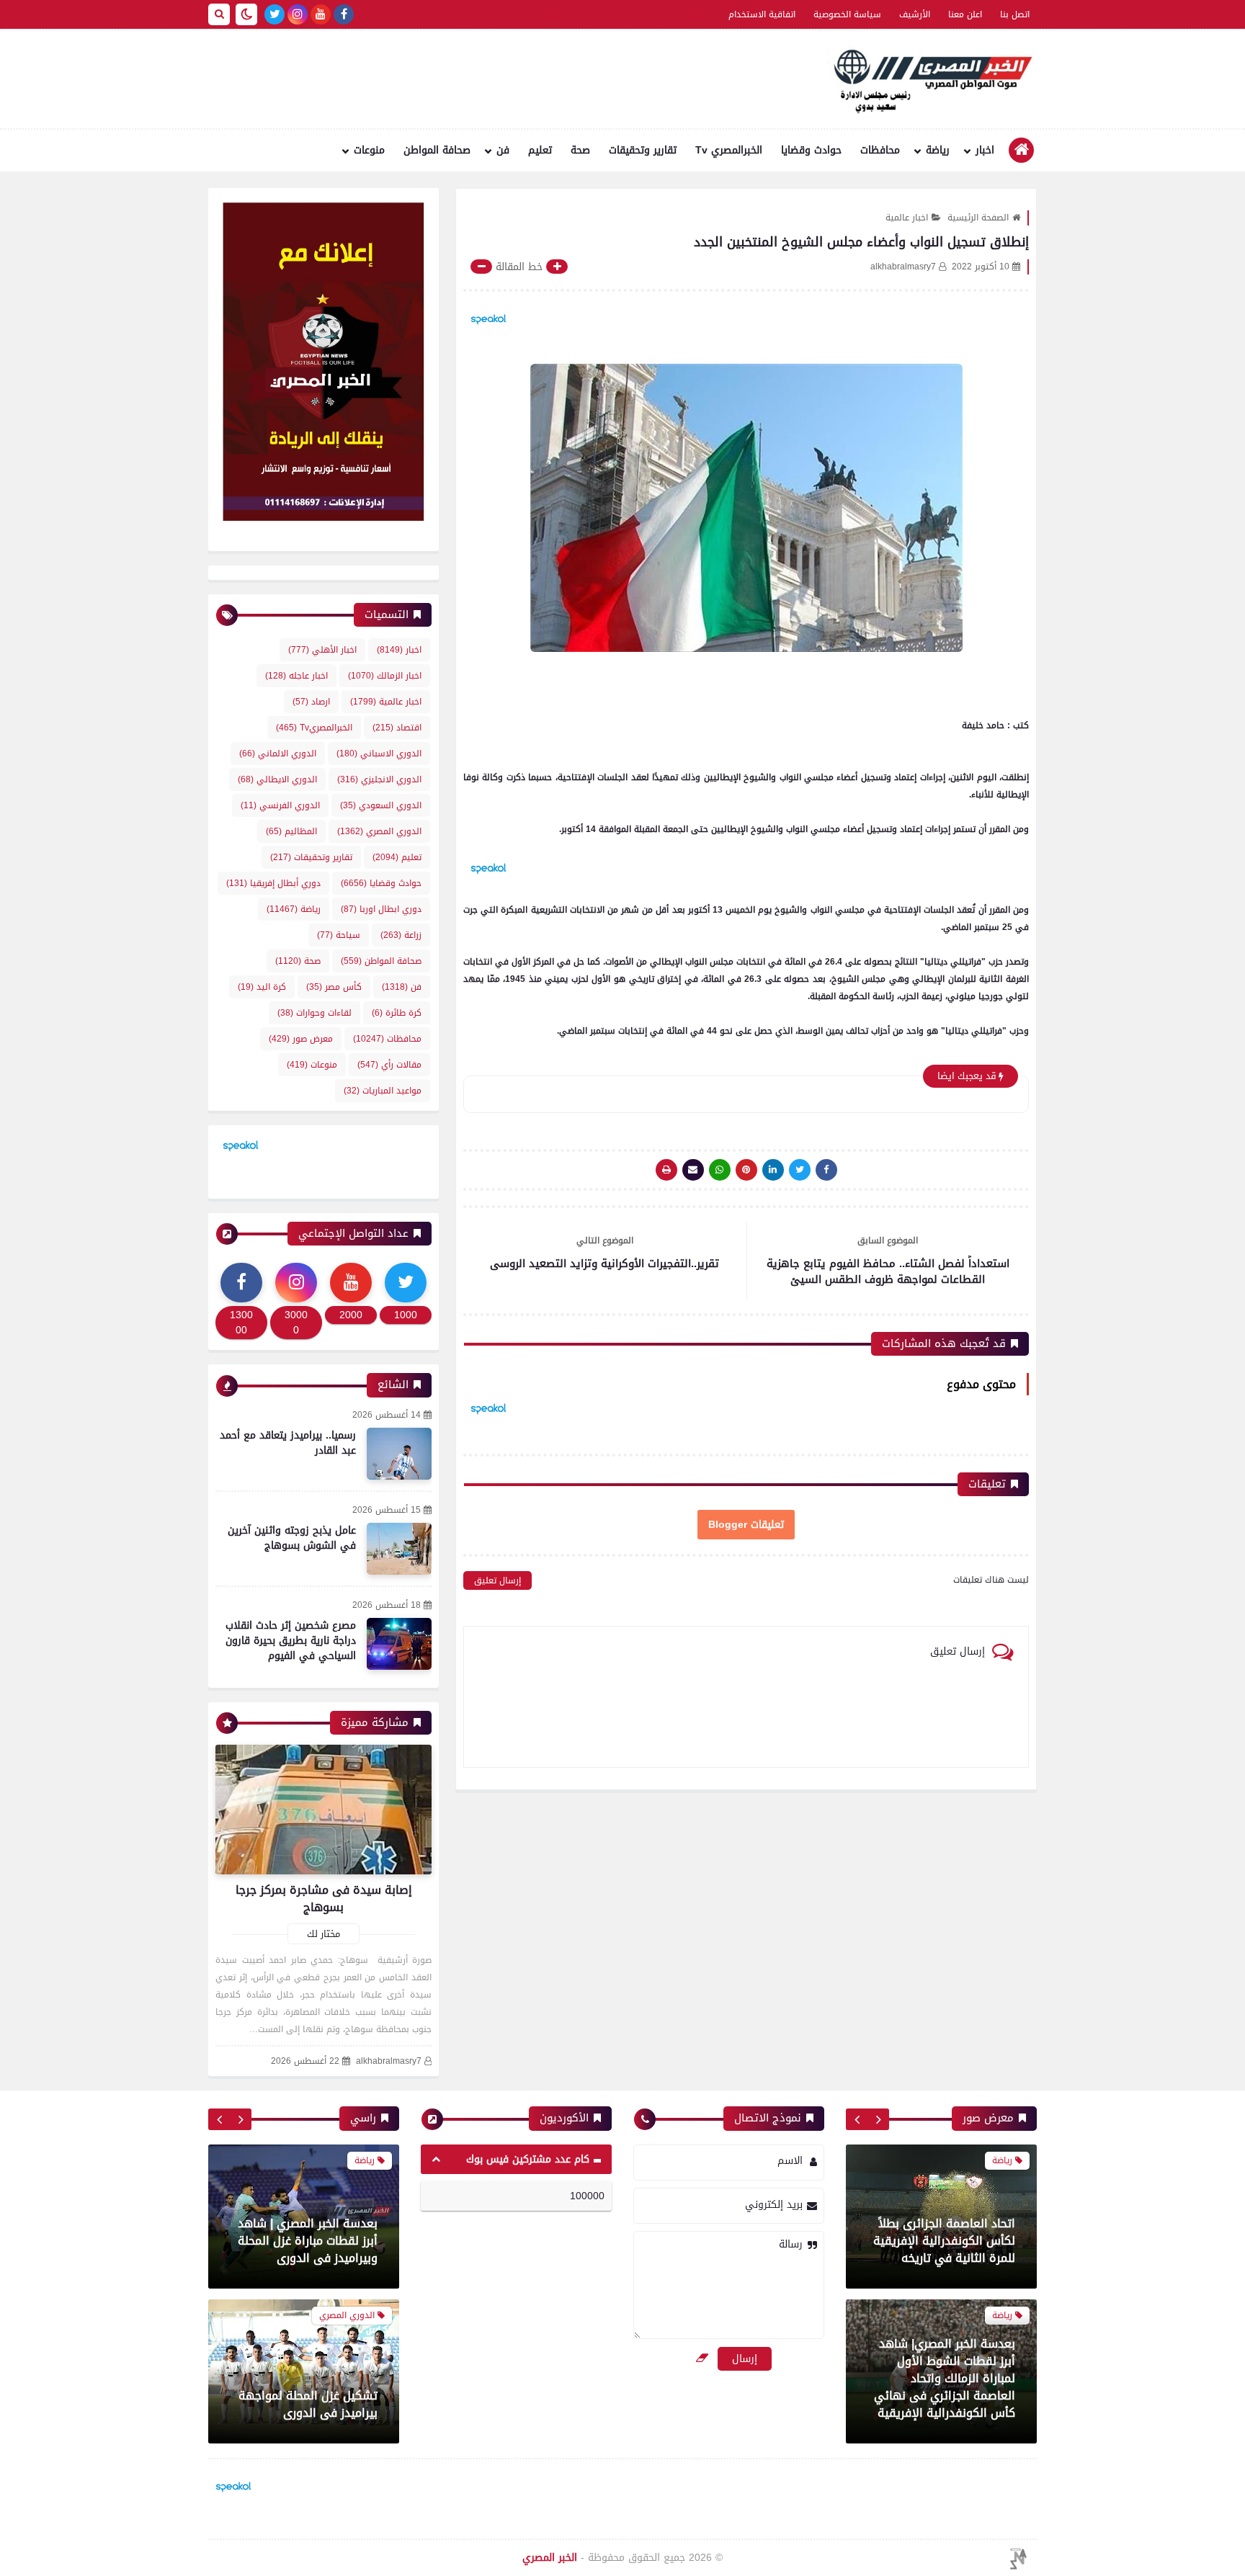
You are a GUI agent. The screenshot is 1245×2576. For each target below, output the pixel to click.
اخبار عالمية (907, 218)
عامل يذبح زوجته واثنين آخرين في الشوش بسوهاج (292, 1538)
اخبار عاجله (296, 676)
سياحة (339, 935)
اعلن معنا (965, 14)
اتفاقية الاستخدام (762, 14)
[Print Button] (666, 1170)
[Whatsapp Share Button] (720, 1170)
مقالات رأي (389, 1065)
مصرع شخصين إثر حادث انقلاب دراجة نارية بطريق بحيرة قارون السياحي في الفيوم (291, 1641)
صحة (580, 150)
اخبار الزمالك (385, 676)
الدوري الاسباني (379, 753)
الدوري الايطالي (277, 779)
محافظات (880, 150)
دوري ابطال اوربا (381, 909)
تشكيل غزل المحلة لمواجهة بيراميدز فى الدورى (308, 2404)
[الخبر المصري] (929, 79)
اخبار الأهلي (322, 650)
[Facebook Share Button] (826, 1170)
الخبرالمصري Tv (729, 150)
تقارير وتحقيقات (643, 150)
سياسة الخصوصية (847, 14)
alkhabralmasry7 (389, 2061)
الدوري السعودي (381, 805)
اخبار (985, 150)
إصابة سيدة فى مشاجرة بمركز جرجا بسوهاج (324, 1899)
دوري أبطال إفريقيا (273, 883)
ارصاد (311, 702)
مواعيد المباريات (383, 1091)
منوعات (369, 150)
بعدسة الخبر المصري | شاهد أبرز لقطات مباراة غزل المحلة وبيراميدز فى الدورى (308, 2241)
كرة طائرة (397, 1013)
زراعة (401, 935)
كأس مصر (334, 987)
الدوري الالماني (278, 753)
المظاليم (291, 831)
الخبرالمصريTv (314, 728)
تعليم (540, 150)
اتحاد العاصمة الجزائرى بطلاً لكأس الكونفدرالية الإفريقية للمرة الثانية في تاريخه (944, 2241)
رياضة (938, 150)
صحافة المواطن (437, 150)
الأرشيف (915, 14)
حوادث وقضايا (811, 150)
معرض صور (301, 1039)
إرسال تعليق (497, 1580)
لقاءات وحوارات (314, 1013)
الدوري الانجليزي (379, 779)
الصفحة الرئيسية (978, 218)
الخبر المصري (550, 2558)
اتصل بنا (1015, 14)
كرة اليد (262, 987)
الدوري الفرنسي (280, 805)
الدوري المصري (379, 831)
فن (503, 150)
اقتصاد (397, 728)
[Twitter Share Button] (800, 1170)
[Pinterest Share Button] (773, 1170)
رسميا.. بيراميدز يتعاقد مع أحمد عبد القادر (288, 1443)
